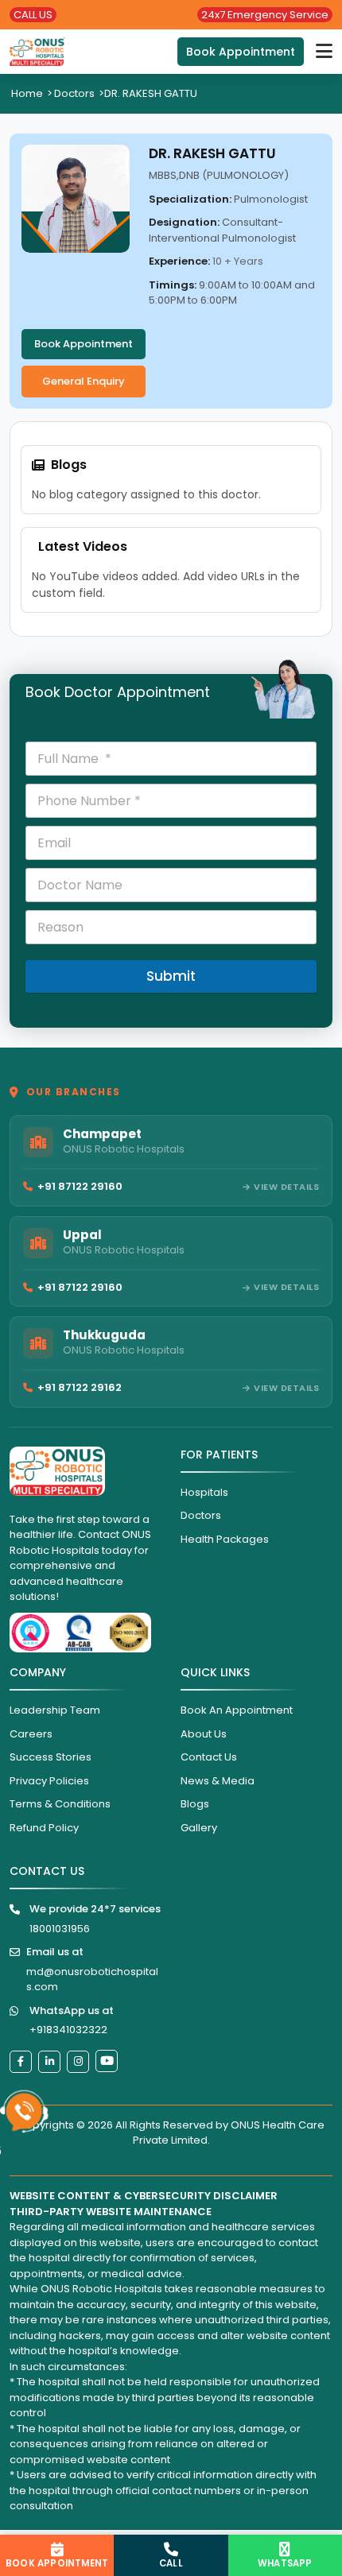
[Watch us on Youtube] (107, 2061)
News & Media (218, 1781)
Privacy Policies (49, 1781)
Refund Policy (44, 1828)
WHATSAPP (285, 2563)
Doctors (74, 93)
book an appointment (237, 1710)
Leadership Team (55, 1710)
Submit (171, 976)
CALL (171, 2563)
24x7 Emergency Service (265, 15)
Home (27, 93)
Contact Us (209, 1757)
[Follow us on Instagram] (78, 2062)
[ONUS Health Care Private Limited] (37, 52)
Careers (31, 1734)
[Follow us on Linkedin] (49, 2062)
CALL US (33, 15)
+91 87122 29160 (80, 1186)
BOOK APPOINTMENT (57, 2563)
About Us (204, 1734)
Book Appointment (241, 52)
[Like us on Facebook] (21, 2062)
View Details (286, 1187)
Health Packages (225, 1539)
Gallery (199, 1828)
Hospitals (204, 1492)
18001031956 (60, 1929)
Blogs (195, 1804)
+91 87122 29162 (80, 1387)
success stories (51, 1757)
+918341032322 (68, 2030)
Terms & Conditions (60, 1804)
